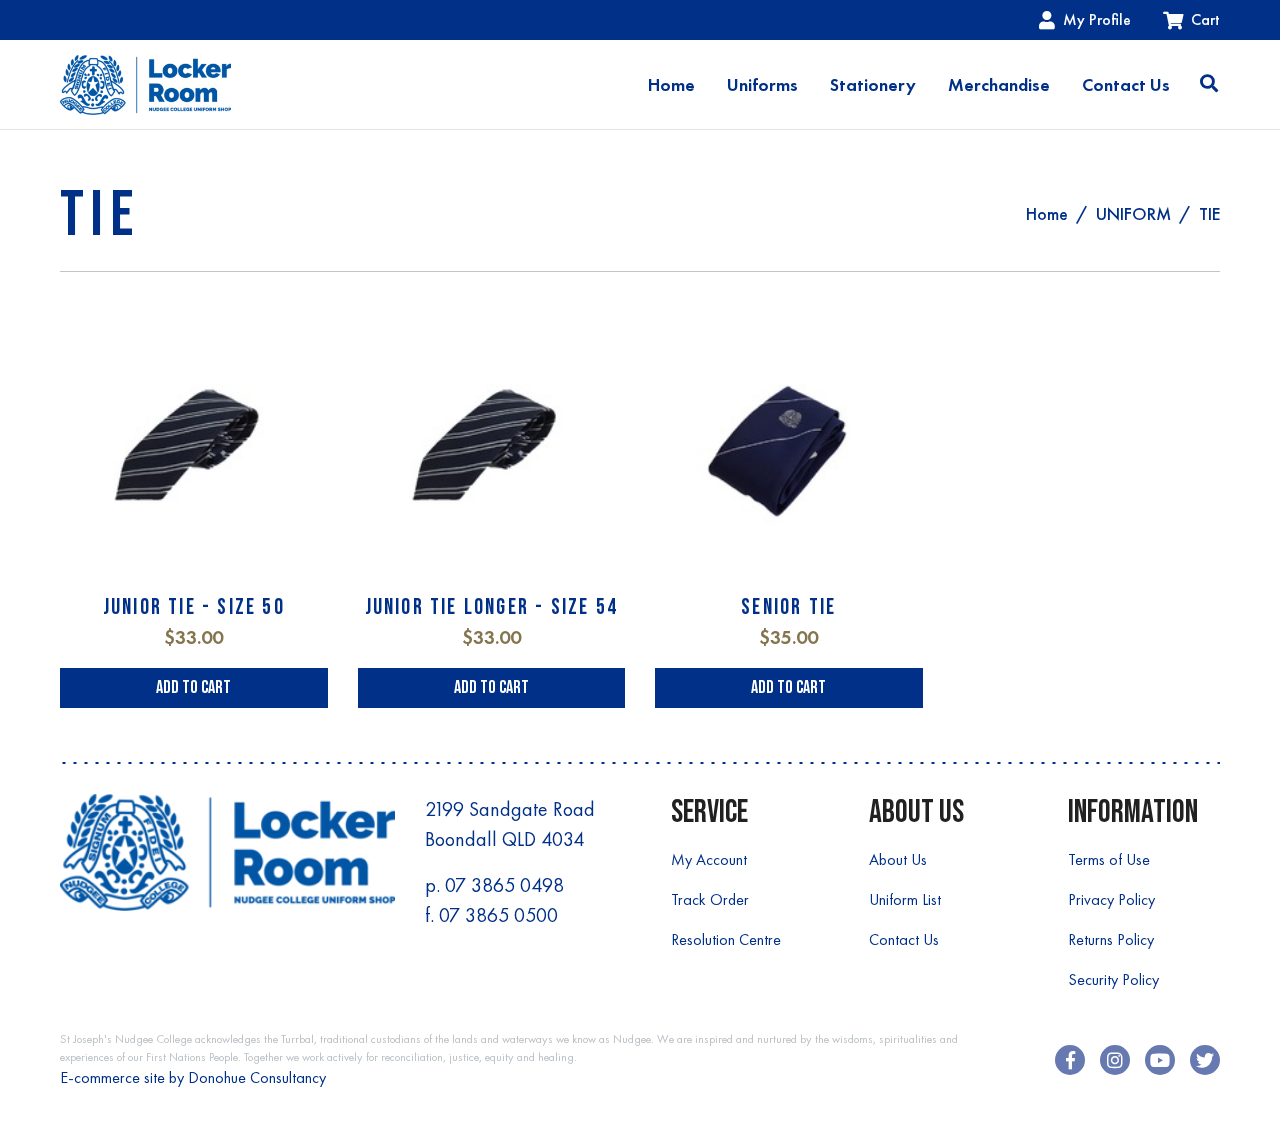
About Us (898, 859)
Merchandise (999, 85)
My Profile (1097, 19)
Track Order (710, 899)
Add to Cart (193, 687)
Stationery (873, 85)
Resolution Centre (726, 939)
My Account (709, 859)
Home (671, 85)
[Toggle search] (1209, 85)
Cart (1205, 19)
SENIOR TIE (788, 607)
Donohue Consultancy (257, 1077)
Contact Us (1126, 85)
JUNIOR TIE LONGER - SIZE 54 (491, 607)
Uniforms (762, 85)
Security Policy (1113, 979)
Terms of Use (1109, 859)
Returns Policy (1111, 939)
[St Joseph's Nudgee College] (145, 84)
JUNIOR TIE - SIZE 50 (194, 607)
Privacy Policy (1111, 899)
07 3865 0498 (504, 885)
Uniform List (905, 899)
